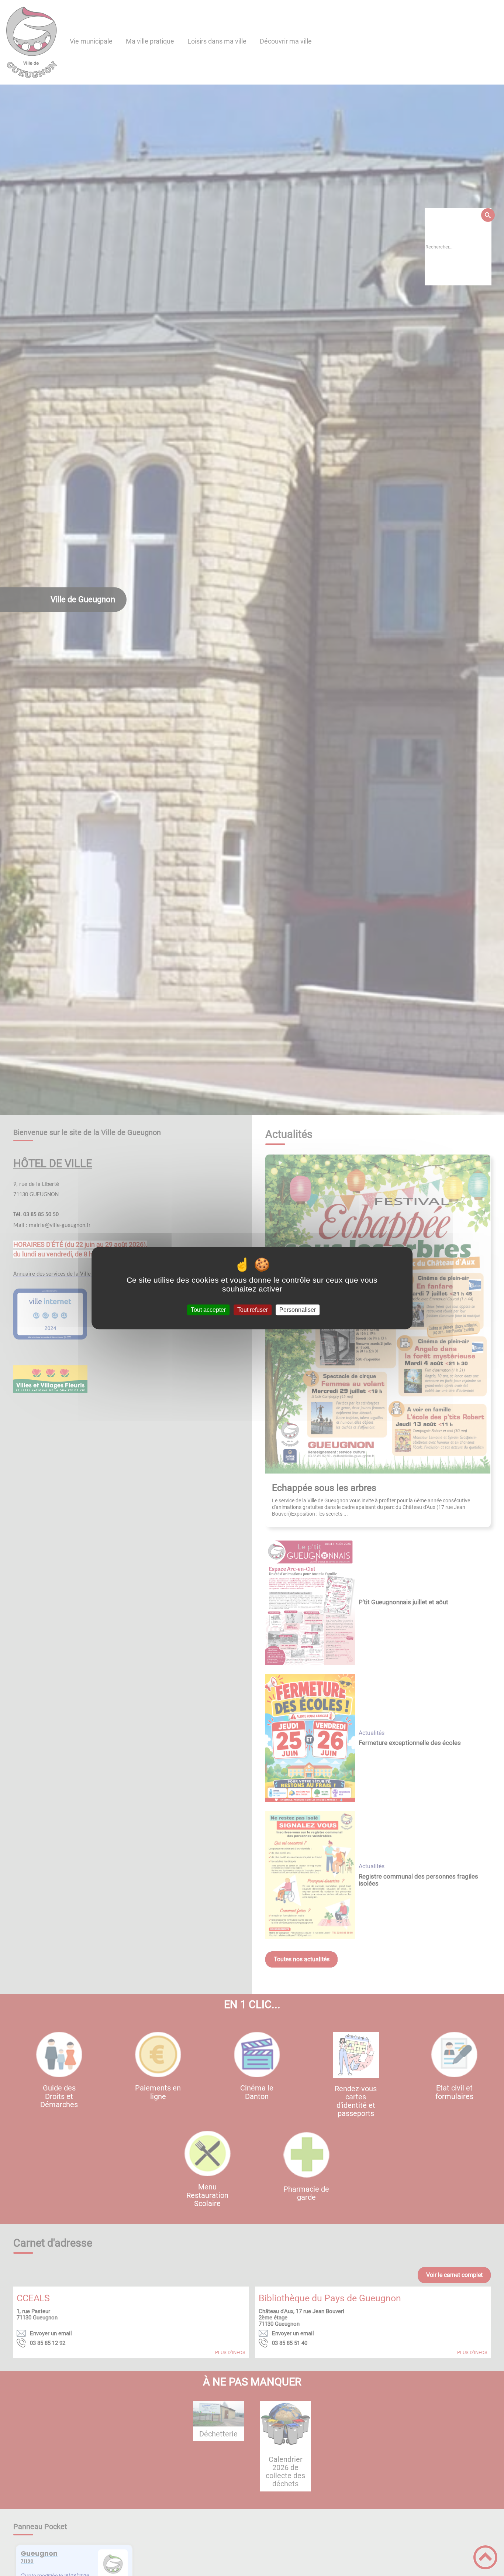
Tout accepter (208, 1310)
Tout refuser (253, 1310)
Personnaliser (298, 1310)
